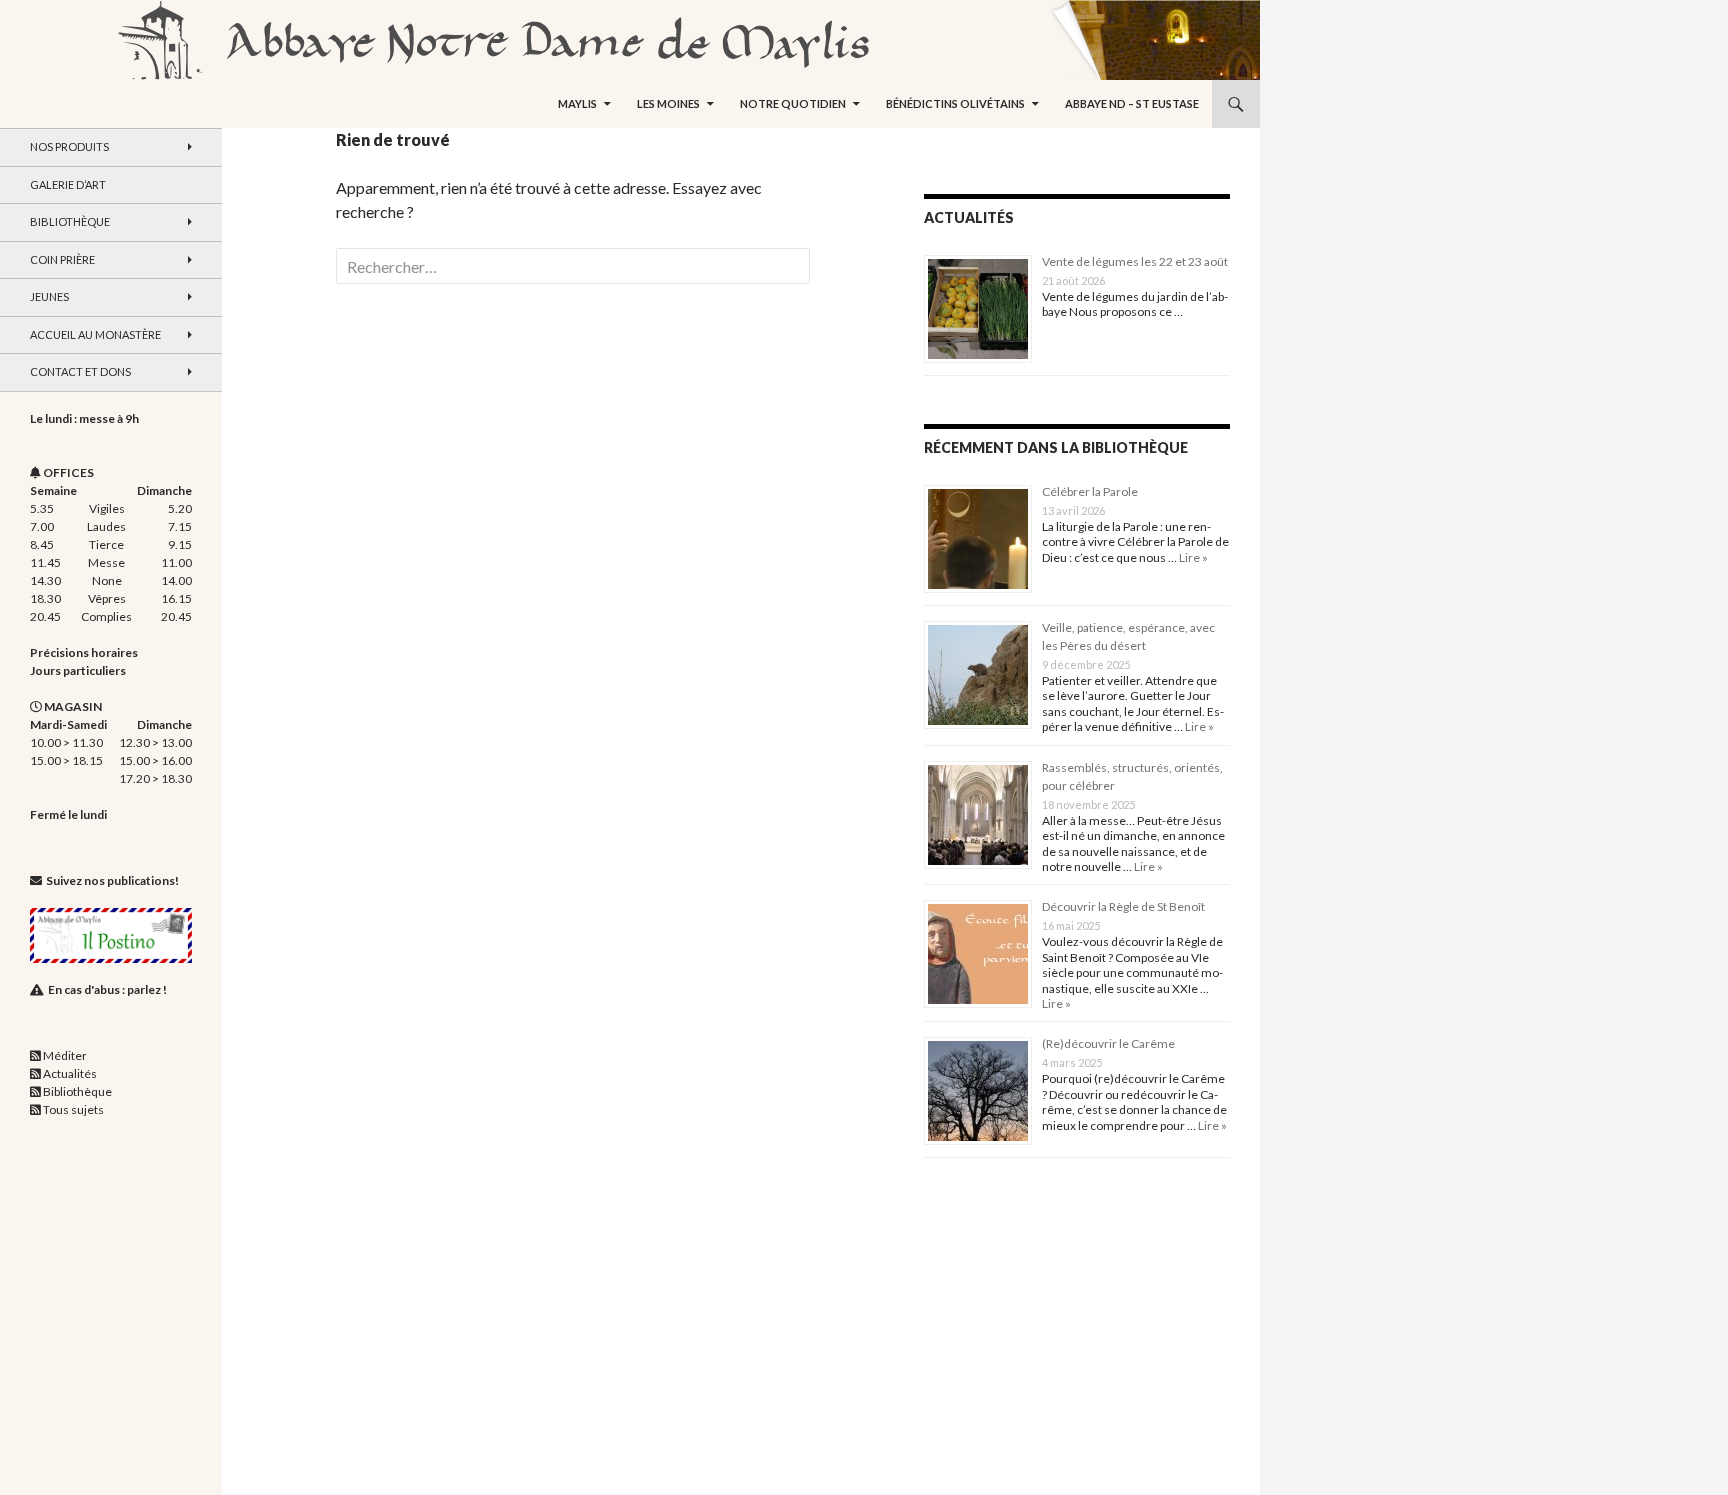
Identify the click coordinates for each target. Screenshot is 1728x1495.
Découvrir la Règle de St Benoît (1123, 906)
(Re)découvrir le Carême (1108, 1043)
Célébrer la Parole (1090, 491)
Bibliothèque (70, 221)
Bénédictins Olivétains (955, 103)
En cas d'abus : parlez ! (107, 989)
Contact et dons (80, 371)
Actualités (70, 1073)
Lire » (1192, 557)
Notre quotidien (793, 103)
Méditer (65, 1055)
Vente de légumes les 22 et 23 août (1135, 261)
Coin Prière (62, 259)
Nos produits (69, 146)
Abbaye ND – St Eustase (1132, 103)
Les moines (668, 103)
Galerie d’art (68, 184)
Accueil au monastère (95, 334)
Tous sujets (73, 1109)
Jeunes (49, 296)
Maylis (577, 103)
